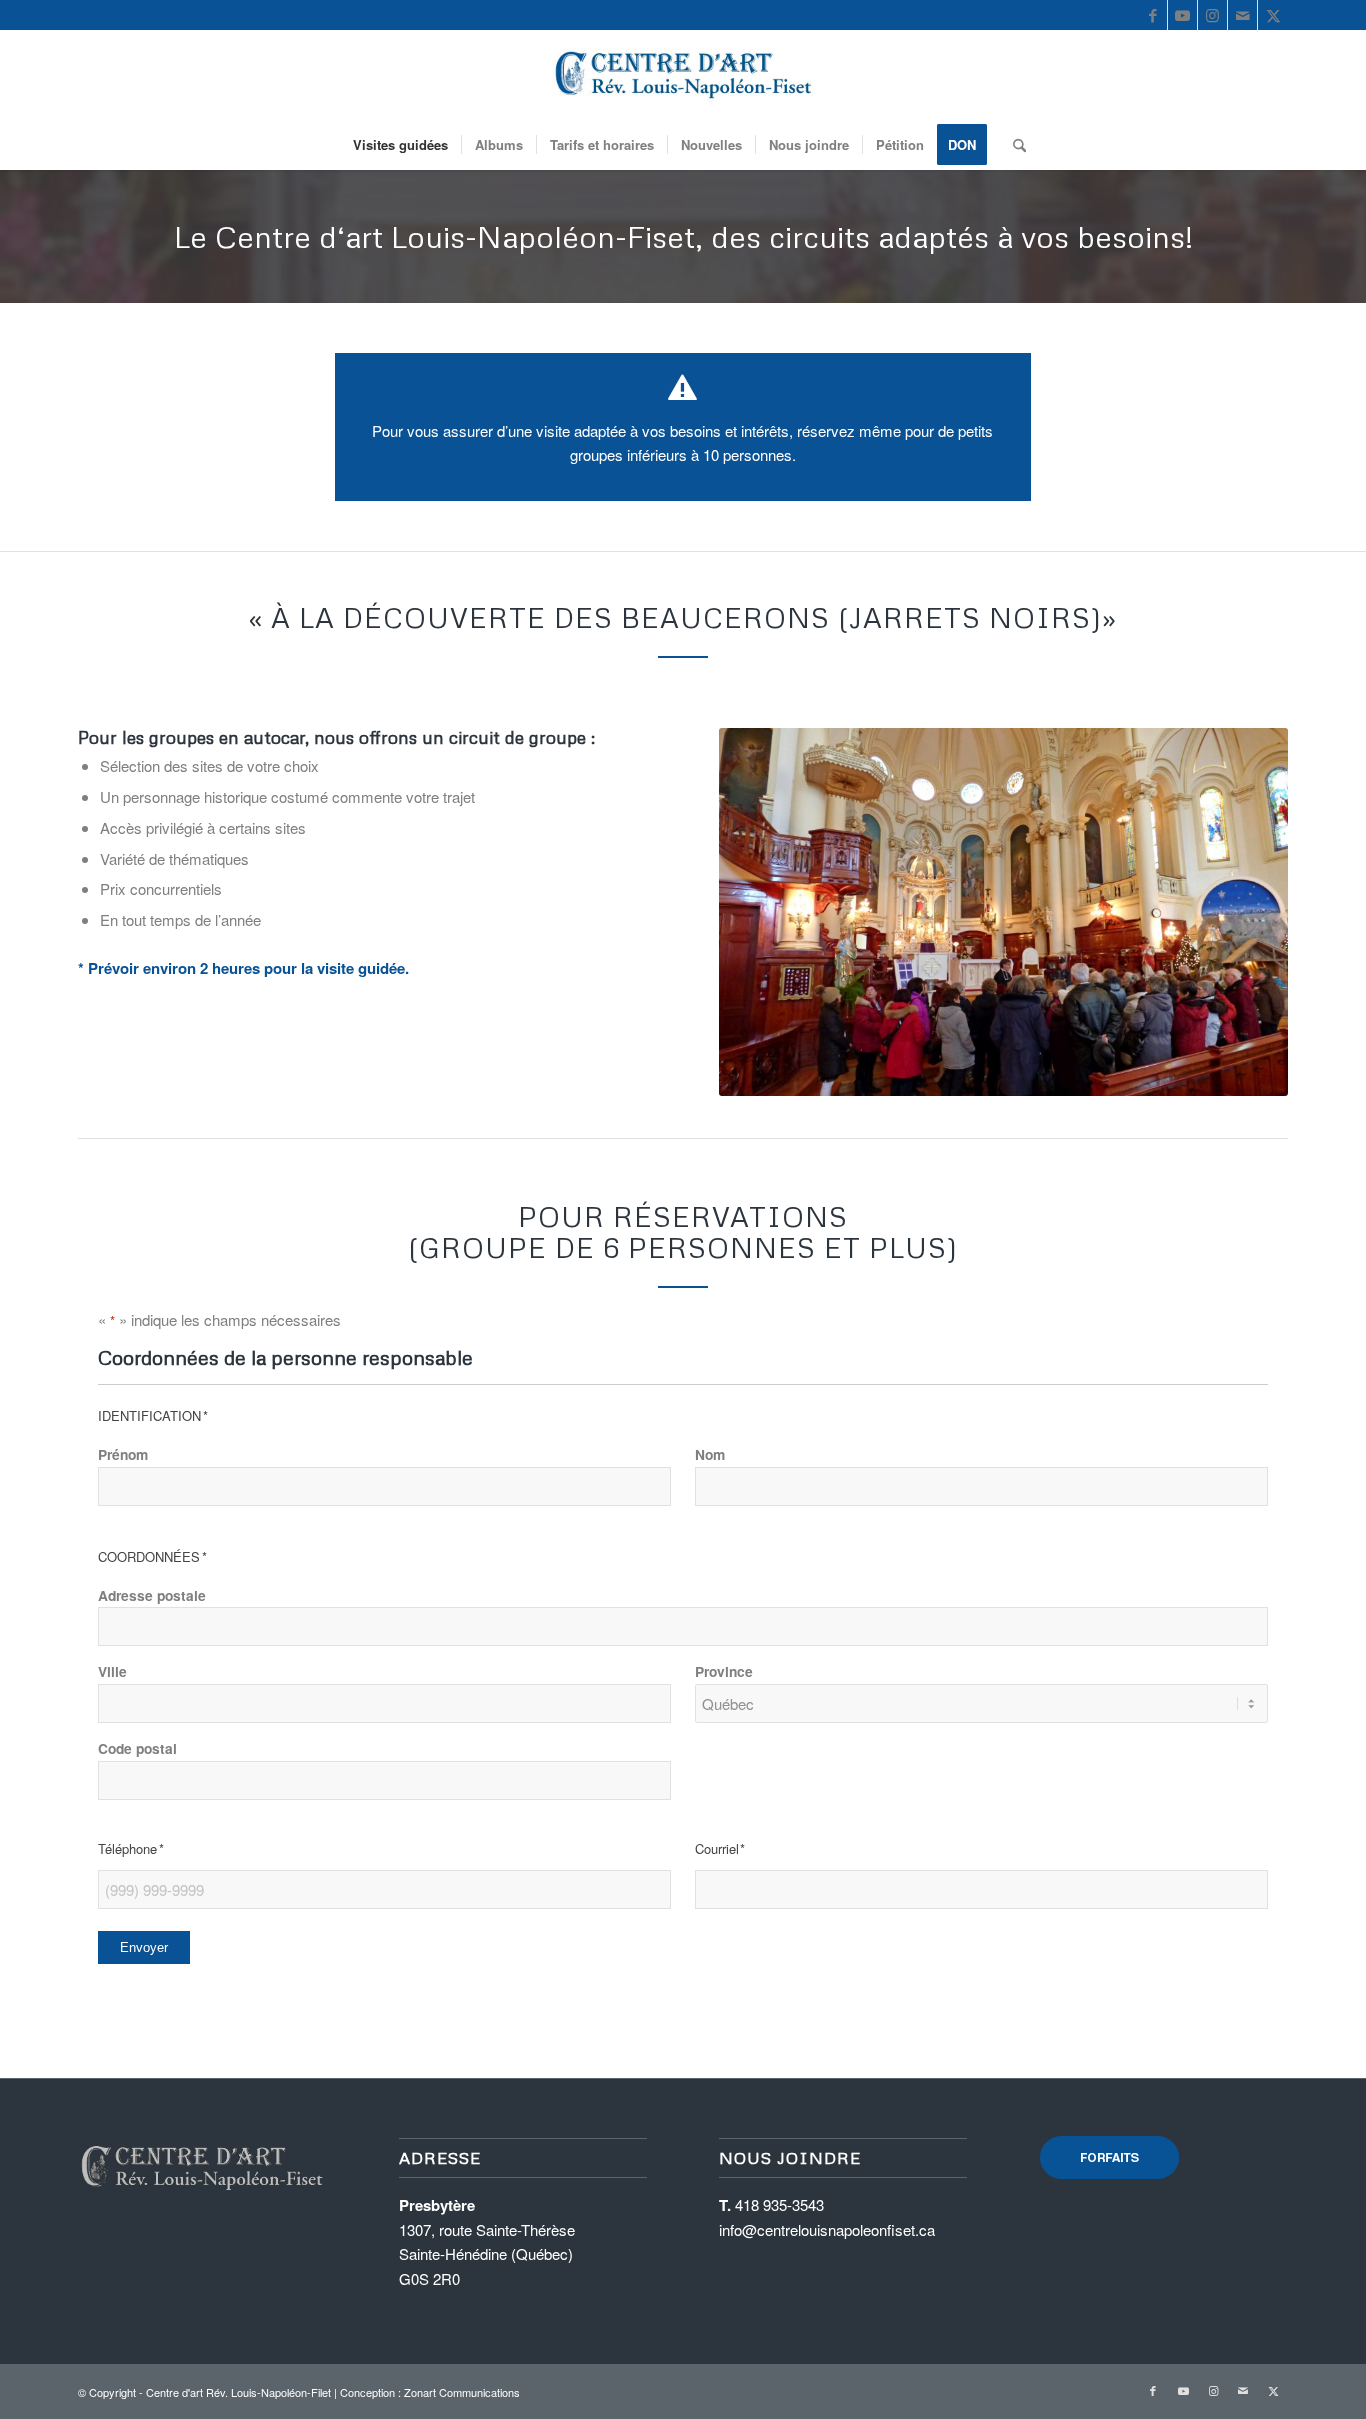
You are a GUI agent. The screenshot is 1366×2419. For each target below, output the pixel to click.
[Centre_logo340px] (683, 75)
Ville (112, 1671)
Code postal (137, 1748)
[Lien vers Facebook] (1152, 15)
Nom (710, 1454)
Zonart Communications (462, 2392)
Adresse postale (152, 1595)
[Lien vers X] (1273, 15)
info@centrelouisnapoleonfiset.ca (827, 2229)
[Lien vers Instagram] (1212, 15)
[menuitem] (400, 145)
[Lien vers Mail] (1242, 15)
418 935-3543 (779, 2204)
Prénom (123, 1454)
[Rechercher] (1013, 145)
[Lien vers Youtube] (1182, 15)
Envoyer (144, 1947)
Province (724, 1671)
